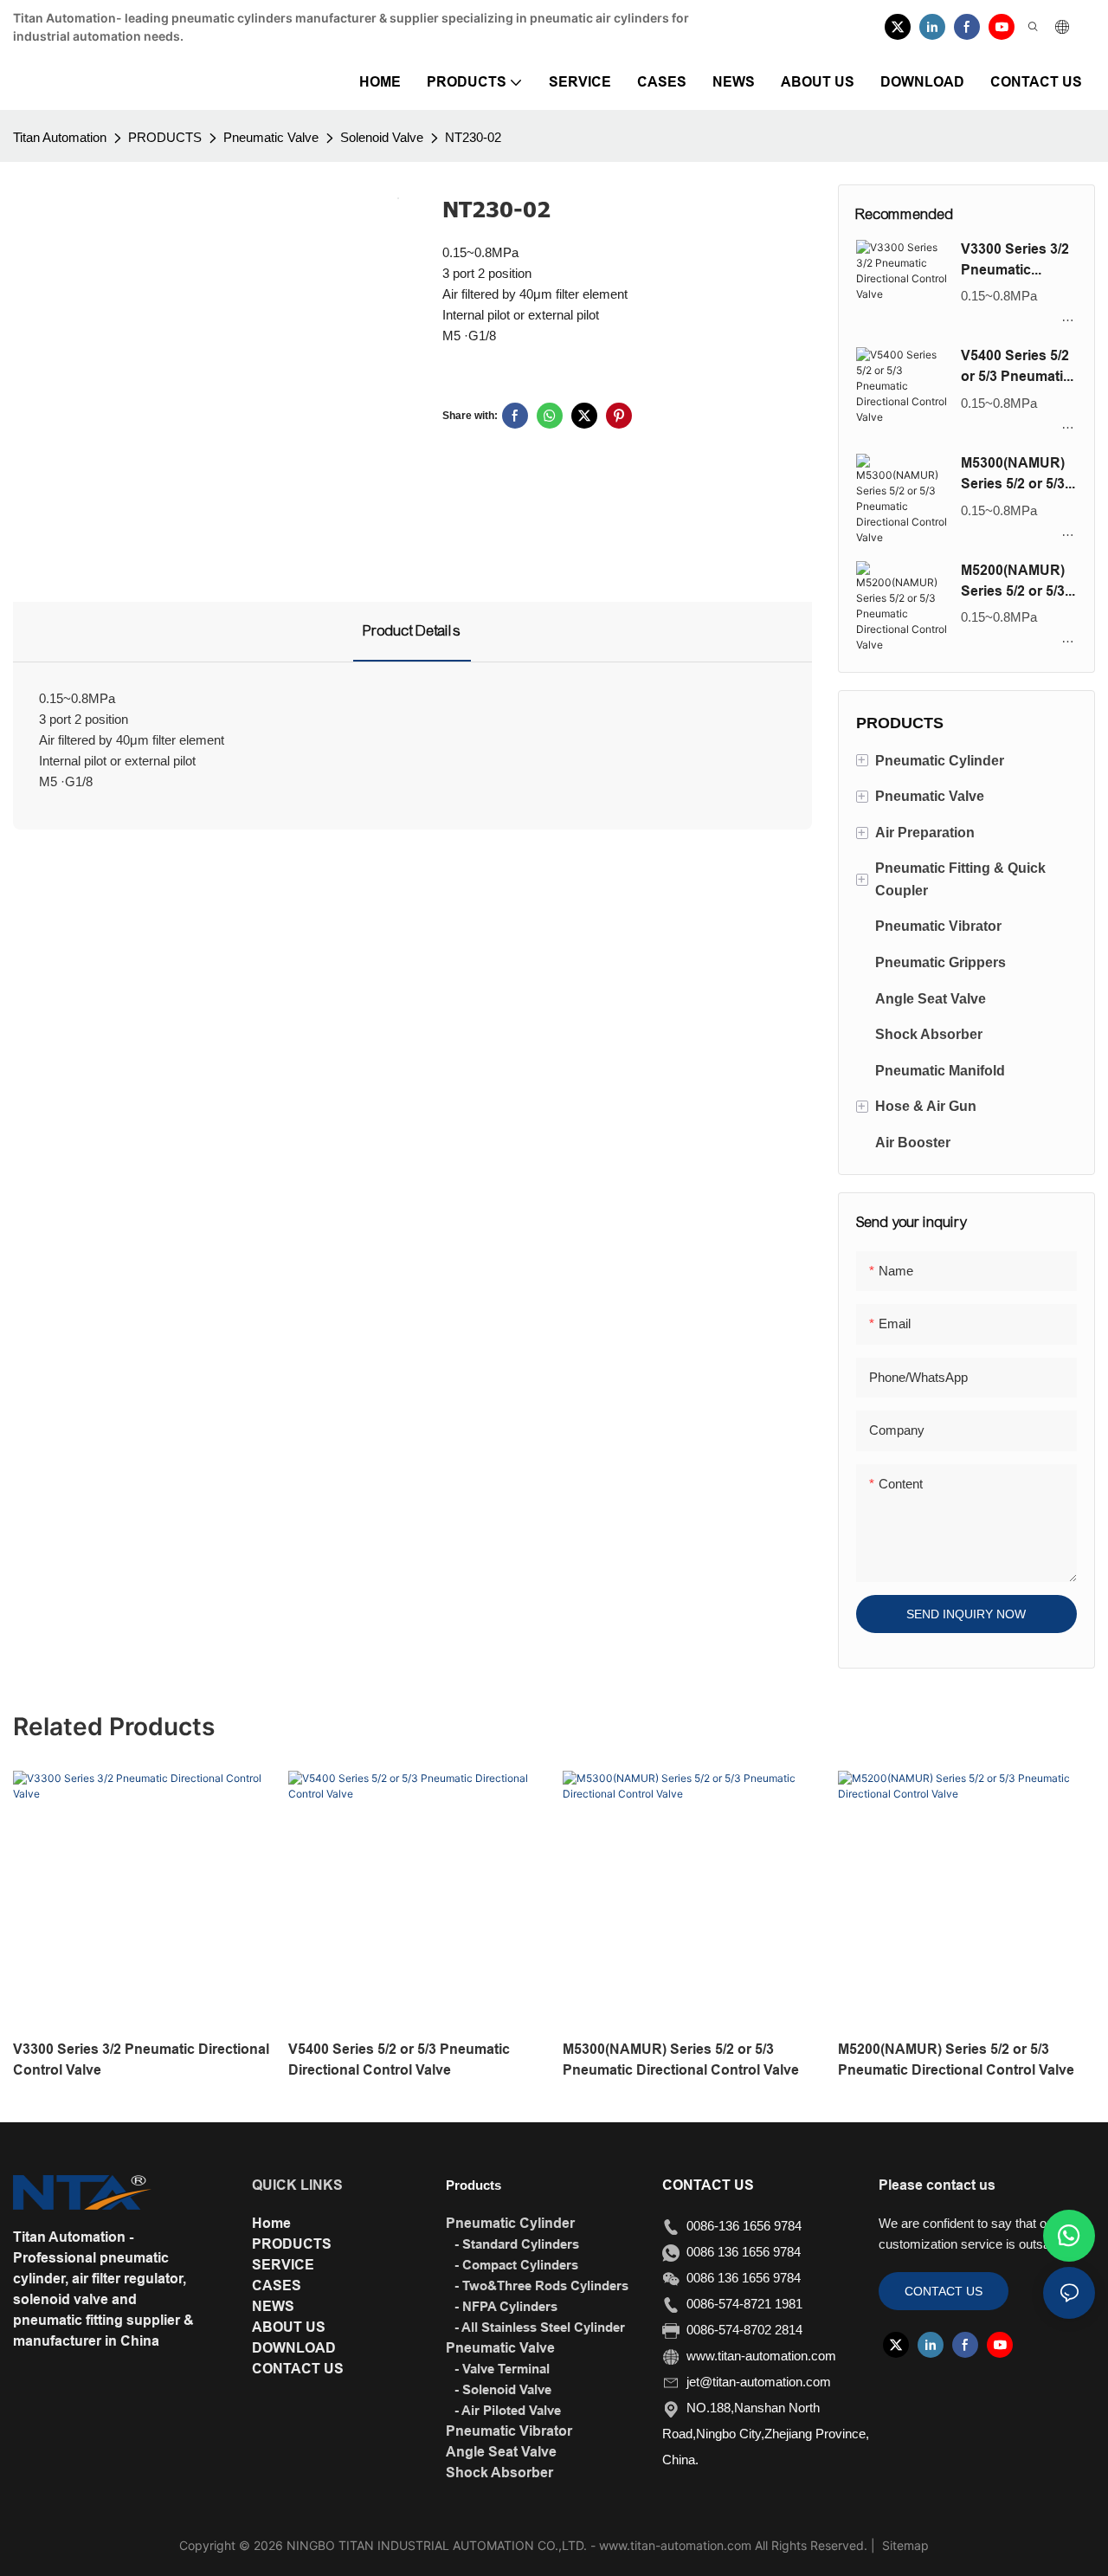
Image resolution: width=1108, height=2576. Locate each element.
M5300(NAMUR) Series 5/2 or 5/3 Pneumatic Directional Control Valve (1013, 475)
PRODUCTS (165, 137)
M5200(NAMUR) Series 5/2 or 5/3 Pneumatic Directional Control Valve (1013, 582)
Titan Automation (60, 137)
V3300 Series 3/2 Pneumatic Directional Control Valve (1015, 261)
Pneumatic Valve (271, 137)
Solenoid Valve (382, 137)
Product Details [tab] (412, 631)
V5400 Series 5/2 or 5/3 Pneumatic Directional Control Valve (1016, 367)
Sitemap (904, 2545)
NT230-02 (473, 137)
